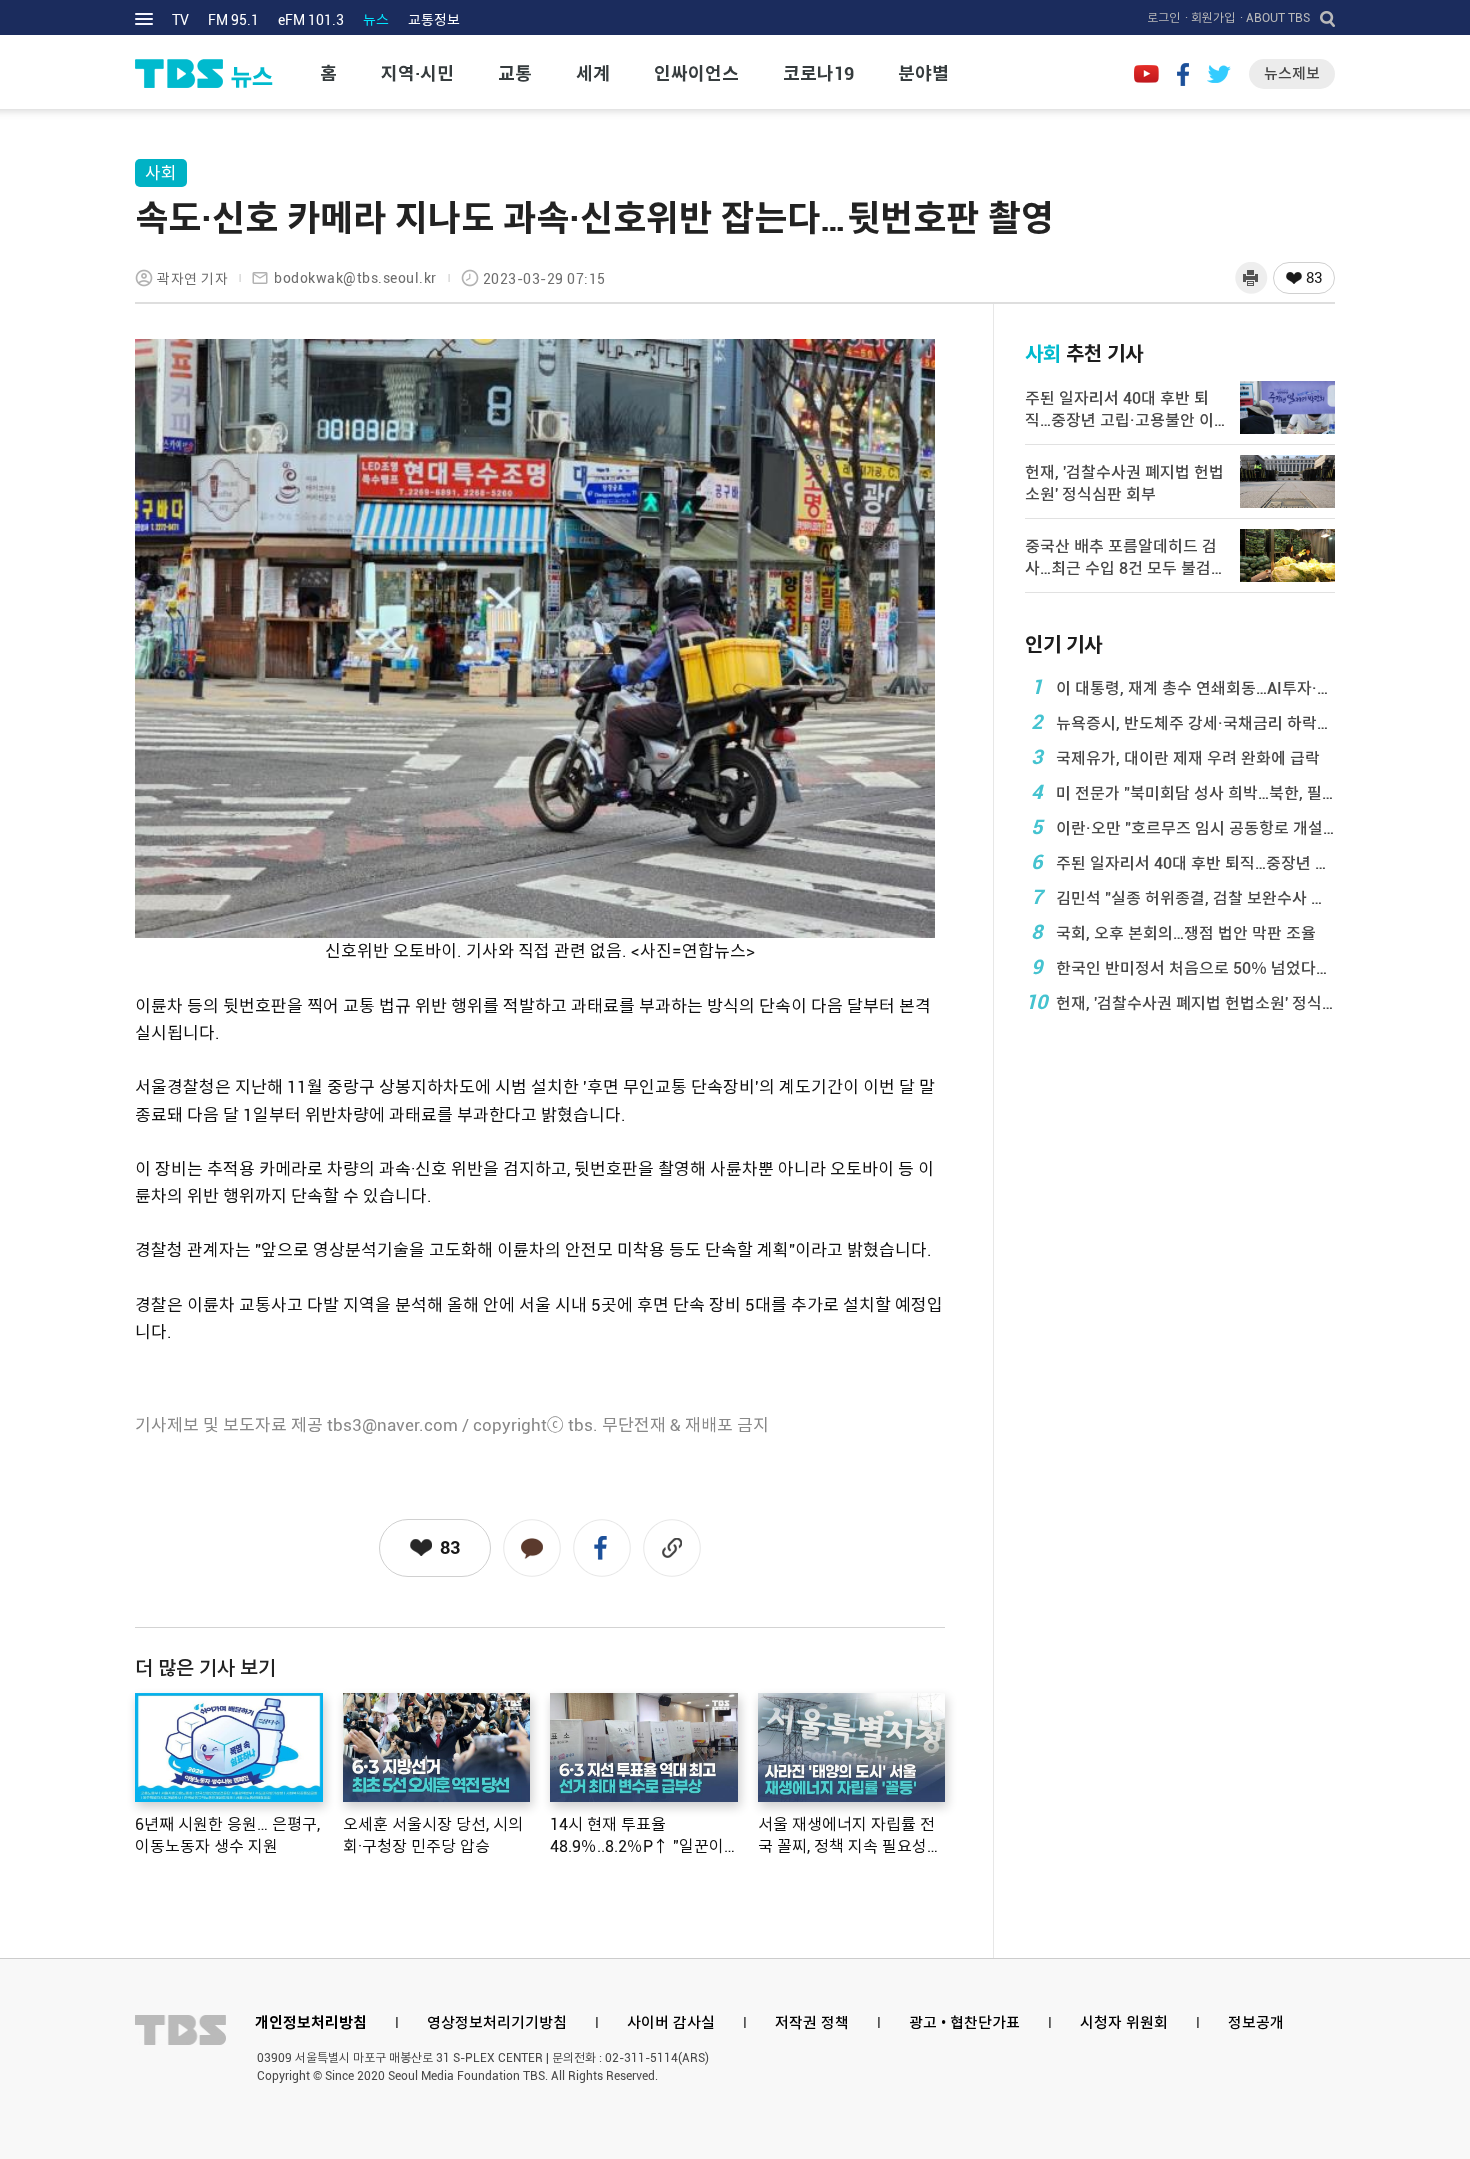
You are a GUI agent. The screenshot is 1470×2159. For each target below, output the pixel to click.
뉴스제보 (1292, 74)
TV (180, 20)
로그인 (1163, 18)
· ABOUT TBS (1275, 18)
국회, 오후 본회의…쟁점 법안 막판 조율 (1174, 932)
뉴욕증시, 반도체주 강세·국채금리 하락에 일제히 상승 (1183, 722)
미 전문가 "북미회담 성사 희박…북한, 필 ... (1183, 792)
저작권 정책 (812, 2023)
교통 (515, 73)
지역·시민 (417, 73)
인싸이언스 (696, 73)
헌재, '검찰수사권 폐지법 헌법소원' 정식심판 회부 (1180, 1002)
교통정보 (434, 20)
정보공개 (1256, 2023)
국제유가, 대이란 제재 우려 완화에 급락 (1176, 757)
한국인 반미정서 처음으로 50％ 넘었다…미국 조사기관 (1183, 967)
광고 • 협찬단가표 (964, 2023)
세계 (593, 73)
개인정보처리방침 (311, 2023)
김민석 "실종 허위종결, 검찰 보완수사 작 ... (1183, 897)
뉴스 (376, 20)
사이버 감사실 (671, 2023)
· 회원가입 (1210, 18)
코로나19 (818, 73)
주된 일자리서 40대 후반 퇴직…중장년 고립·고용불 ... (1183, 862)
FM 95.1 (233, 20)
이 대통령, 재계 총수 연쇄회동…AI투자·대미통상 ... (1183, 687)
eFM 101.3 (311, 20)
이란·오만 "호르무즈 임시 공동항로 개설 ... (1183, 827)
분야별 (923, 73)
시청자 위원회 (1124, 2023)
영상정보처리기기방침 (497, 2023)
